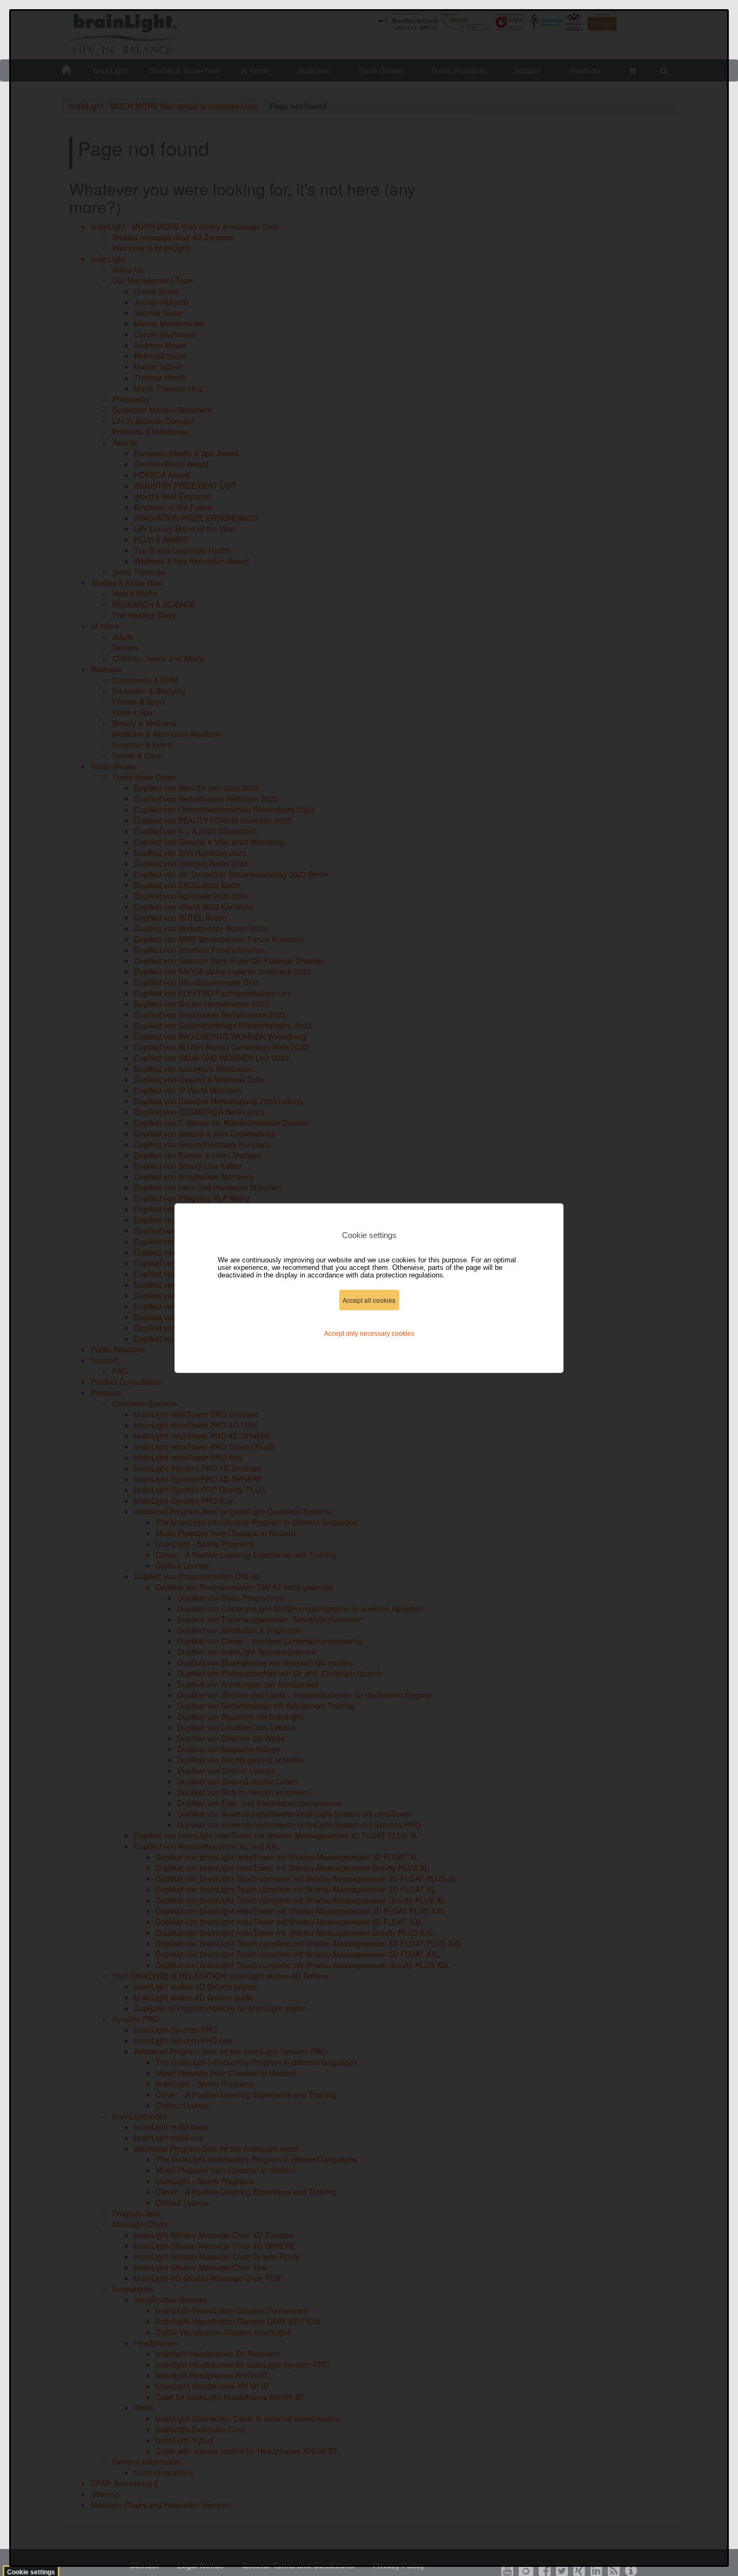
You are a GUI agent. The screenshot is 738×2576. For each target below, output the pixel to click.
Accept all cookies (369, 1300)
